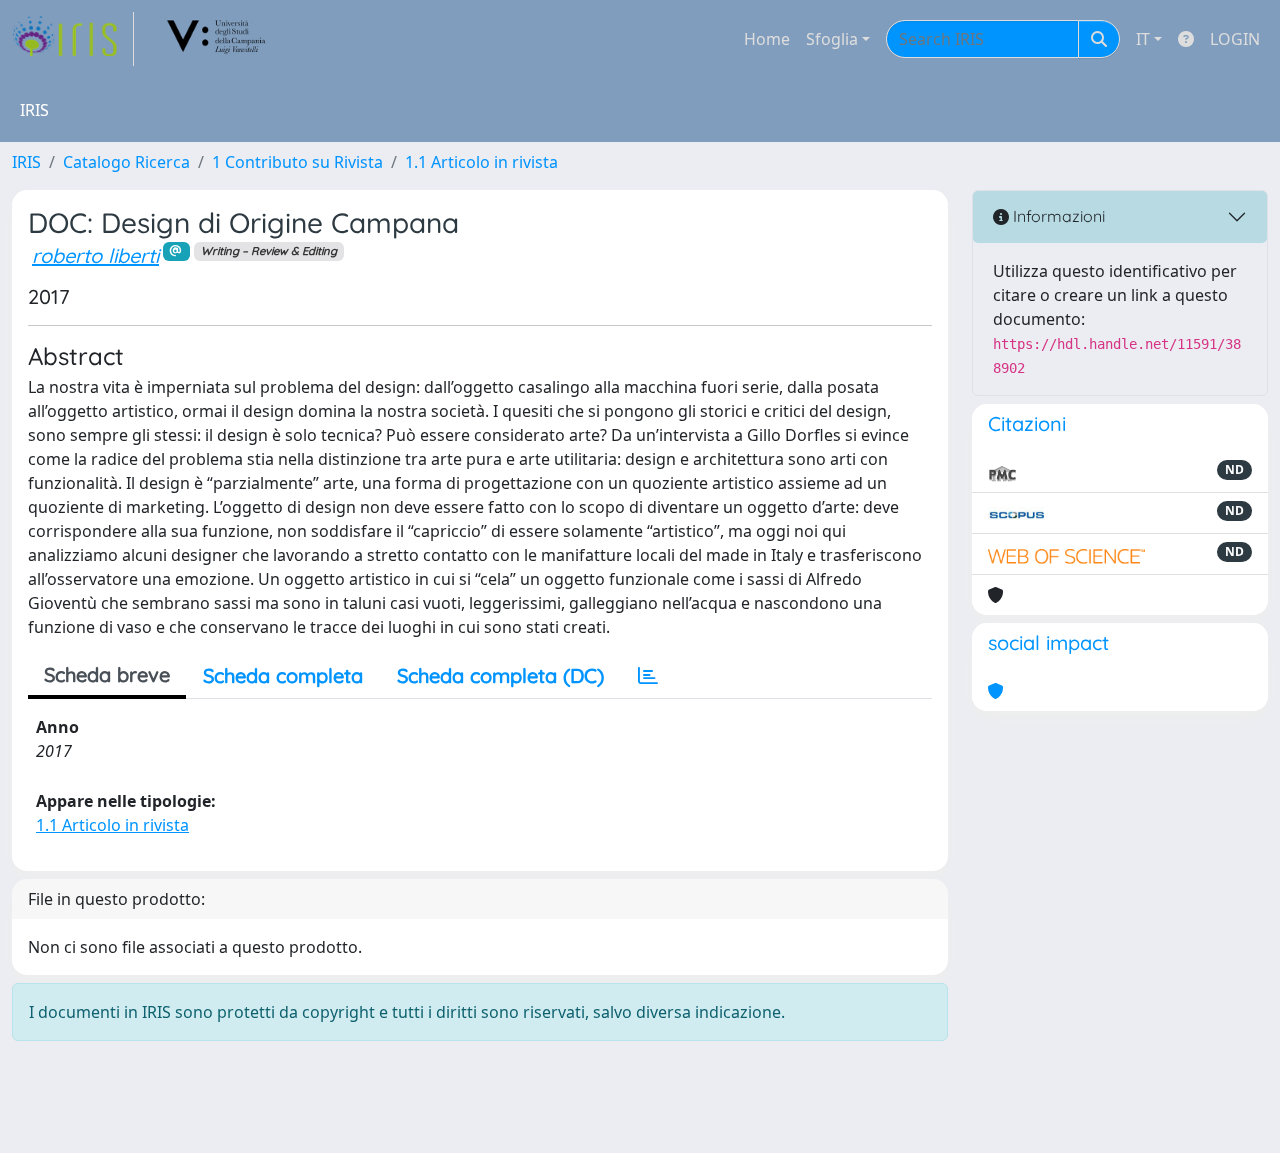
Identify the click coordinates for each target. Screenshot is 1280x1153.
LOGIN (1235, 39)
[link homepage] (73, 39)
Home (767, 39)
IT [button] (1143, 39)
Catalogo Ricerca (126, 162)
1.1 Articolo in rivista (481, 162)
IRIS (26, 162)
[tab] (648, 676)
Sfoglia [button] (832, 39)
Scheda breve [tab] (107, 674)
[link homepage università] (217, 39)
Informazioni (1057, 216)
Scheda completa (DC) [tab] (500, 675)
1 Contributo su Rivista (297, 162)
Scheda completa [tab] (283, 675)
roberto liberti (95, 255)
